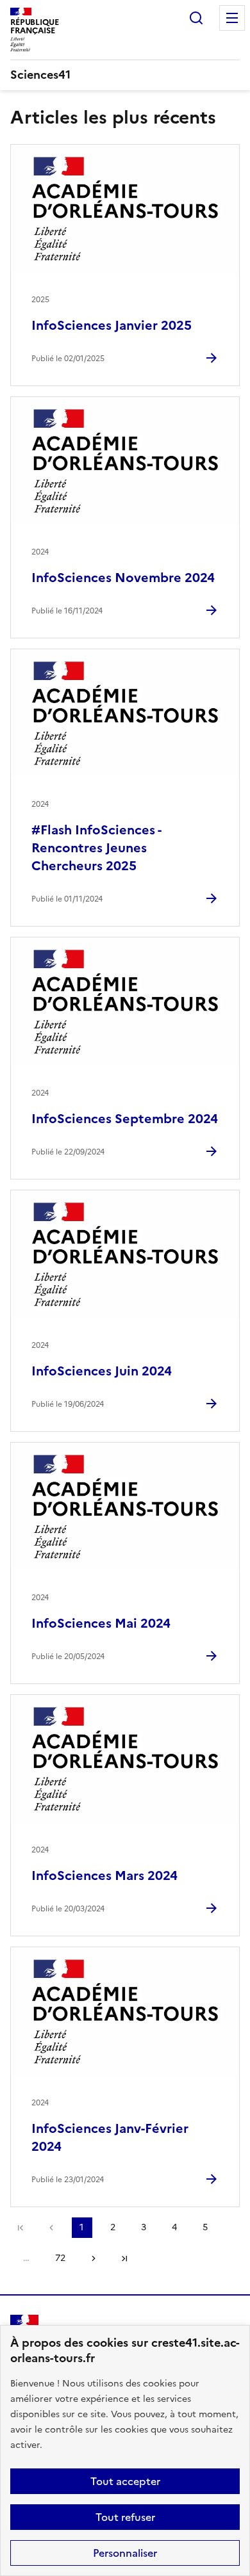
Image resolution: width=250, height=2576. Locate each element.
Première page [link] (21, 2228)
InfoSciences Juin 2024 (102, 1371)
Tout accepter (125, 2481)
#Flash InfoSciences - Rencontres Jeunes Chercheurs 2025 (96, 848)
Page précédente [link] (51, 2228)
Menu (232, 18)
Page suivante (94, 2258)
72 (60, 2258)
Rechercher (196, 18)
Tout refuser (125, 2517)
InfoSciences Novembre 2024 (123, 578)
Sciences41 (40, 75)
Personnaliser (125, 2553)
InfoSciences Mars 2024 (104, 1875)
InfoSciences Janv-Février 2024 (110, 2137)
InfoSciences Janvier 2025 (112, 325)
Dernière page (124, 2258)
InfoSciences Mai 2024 (101, 1623)
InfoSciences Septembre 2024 (125, 1119)
